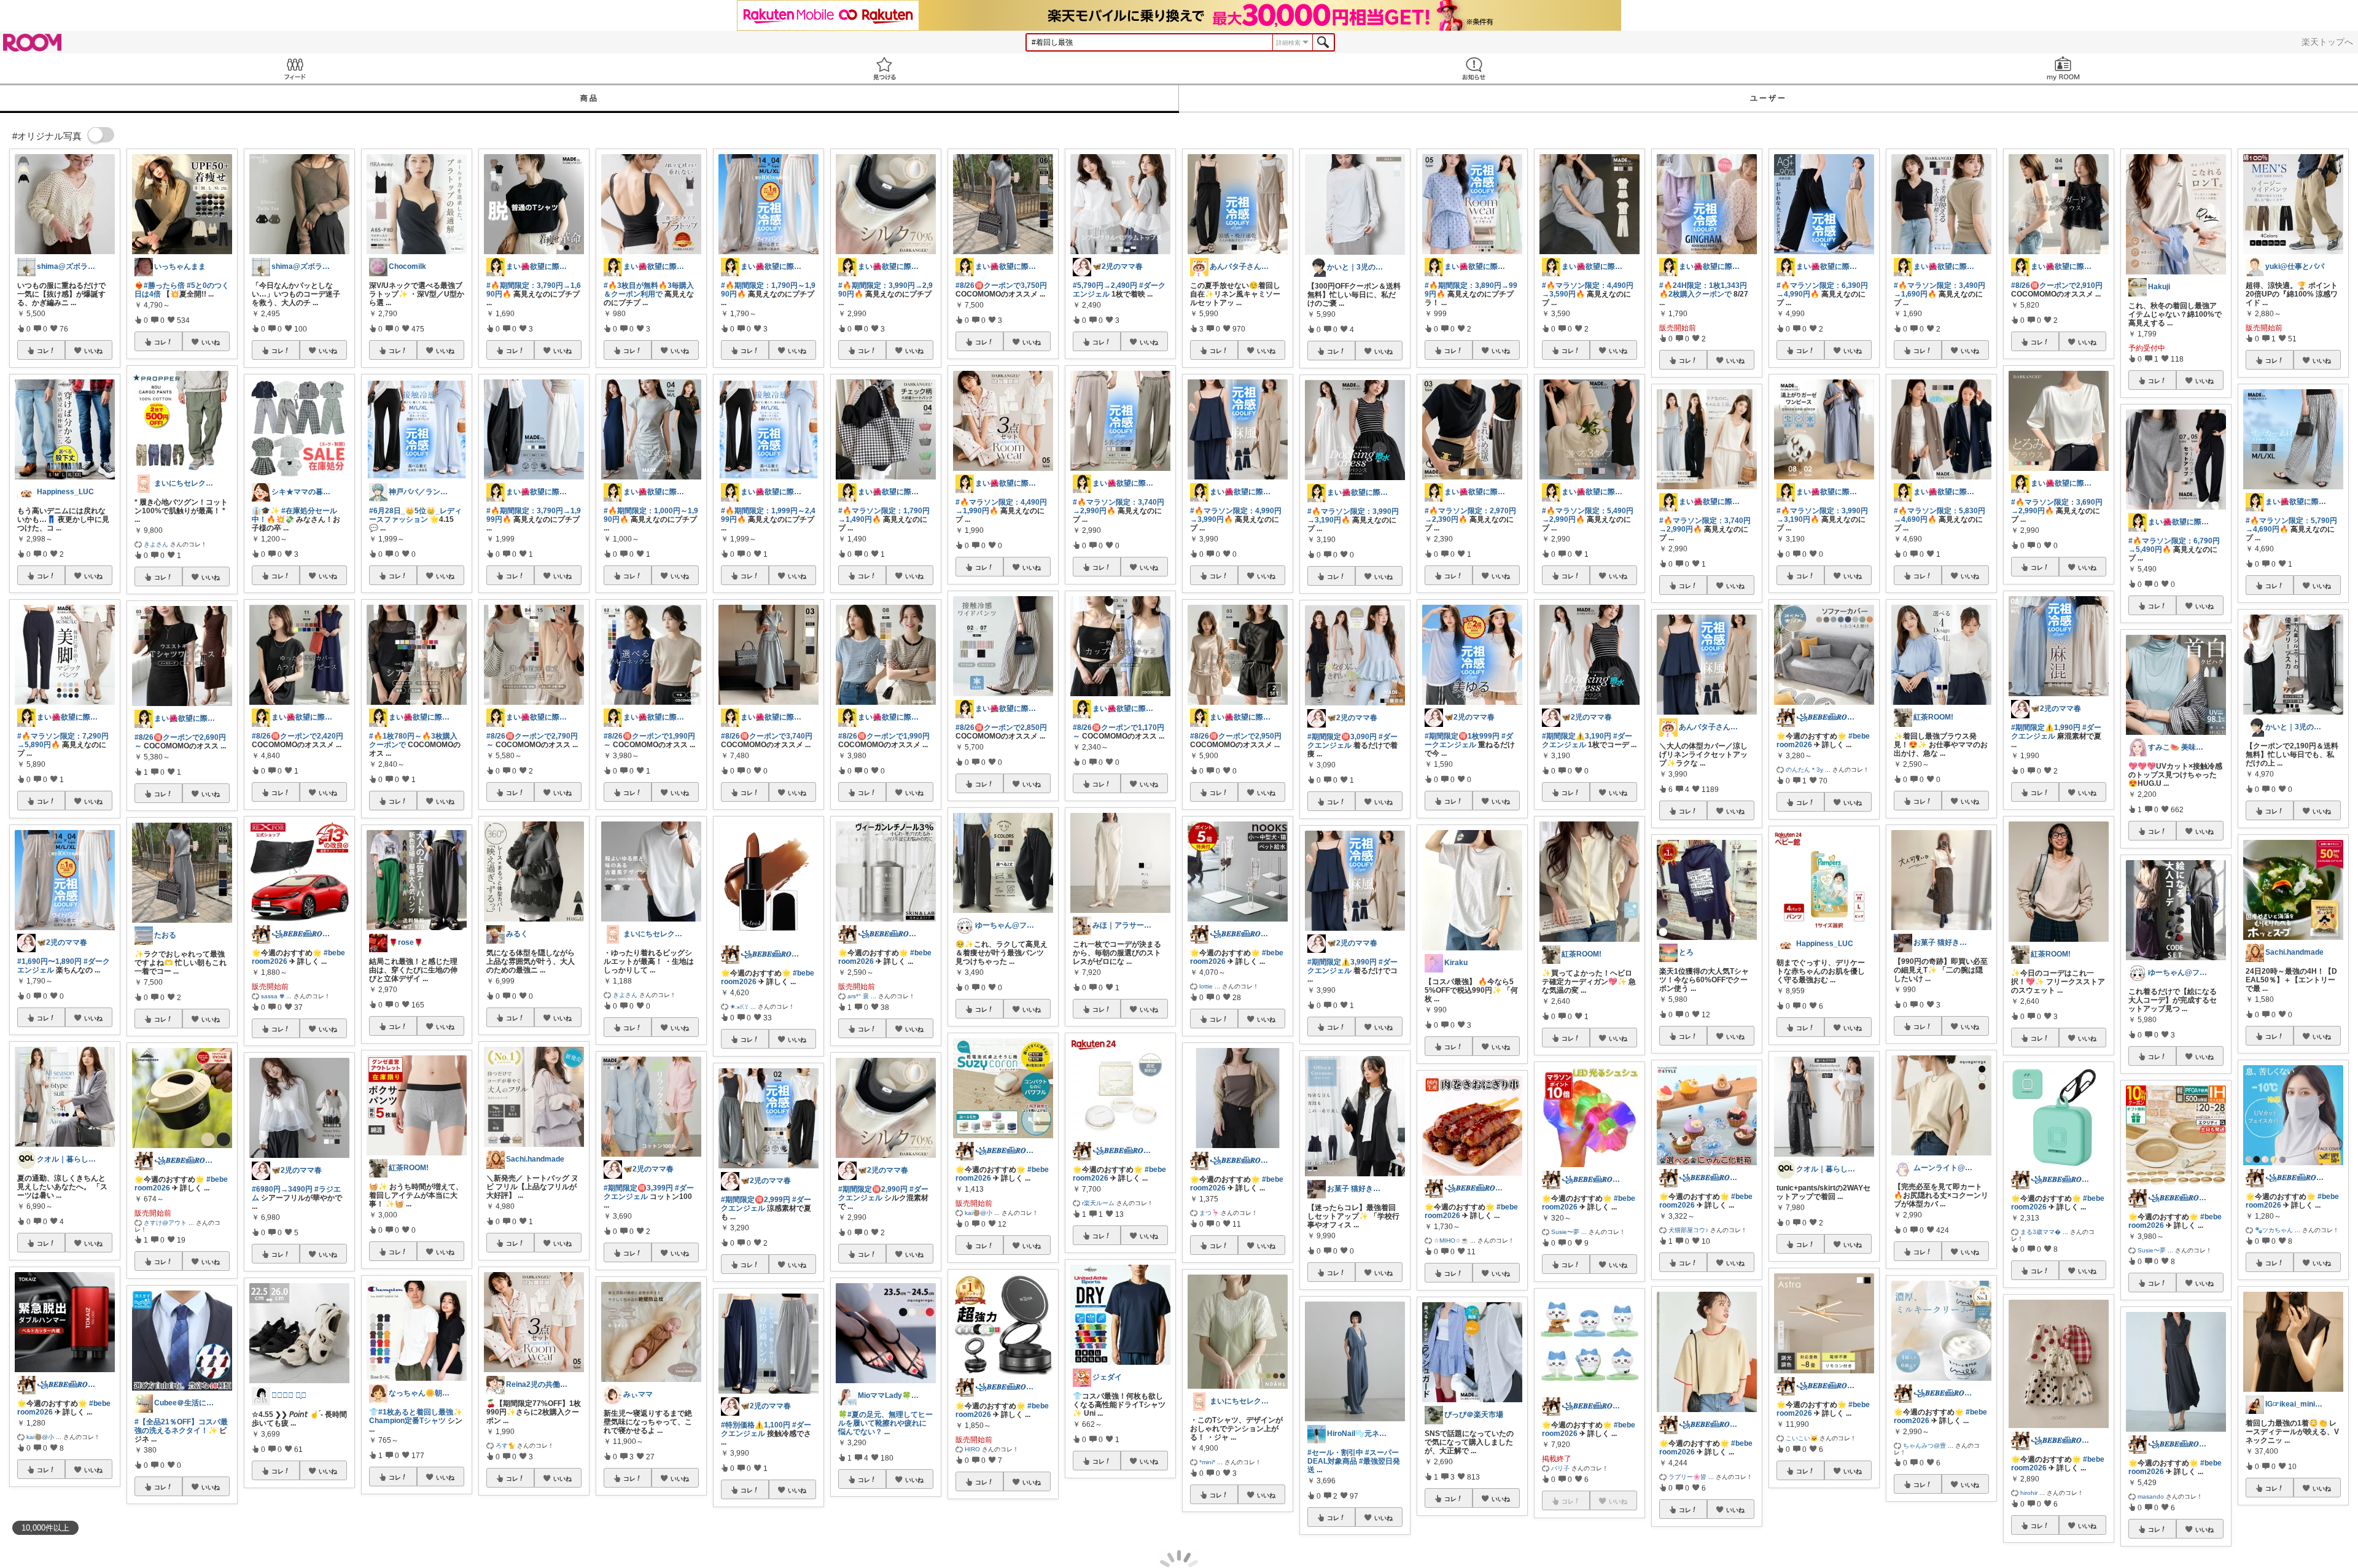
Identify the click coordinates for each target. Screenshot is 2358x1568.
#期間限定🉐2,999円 (756, 1200)
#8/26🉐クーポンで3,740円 (767, 736)
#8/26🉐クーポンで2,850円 (1001, 728)
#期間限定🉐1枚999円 (1462, 736)
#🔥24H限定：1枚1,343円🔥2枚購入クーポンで (1703, 290)
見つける (884, 68)
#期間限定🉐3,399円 (638, 1188)
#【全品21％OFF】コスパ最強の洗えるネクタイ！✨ (181, 1426)
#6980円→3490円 (282, 1189)
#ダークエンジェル (1469, 740)
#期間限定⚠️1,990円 (2046, 728)
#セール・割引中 (1335, 1453)
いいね (93, 351)
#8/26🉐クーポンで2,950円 (1236, 736)
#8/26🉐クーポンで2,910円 (2057, 285)
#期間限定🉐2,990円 (873, 1189)
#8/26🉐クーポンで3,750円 (1001, 285)
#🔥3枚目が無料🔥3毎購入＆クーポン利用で (649, 290)
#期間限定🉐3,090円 (1342, 737)
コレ (43, 351)
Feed (295, 68)
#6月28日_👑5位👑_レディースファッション (415, 515)
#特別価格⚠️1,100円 (756, 1425)
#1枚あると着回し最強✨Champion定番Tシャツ (416, 1416)
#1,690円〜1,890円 (49, 961)
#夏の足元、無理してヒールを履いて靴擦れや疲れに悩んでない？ (885, 1423)
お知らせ (1474, 68)
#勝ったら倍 (164, 285)
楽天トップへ (2327, 42)
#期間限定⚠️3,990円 (1342, 962)
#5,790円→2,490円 (1105, 285)
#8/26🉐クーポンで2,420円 (298, 736)
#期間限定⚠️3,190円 (1577, 736)
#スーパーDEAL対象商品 (1353, 1457)
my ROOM (2063, 68)
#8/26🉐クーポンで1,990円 (884, 736)
